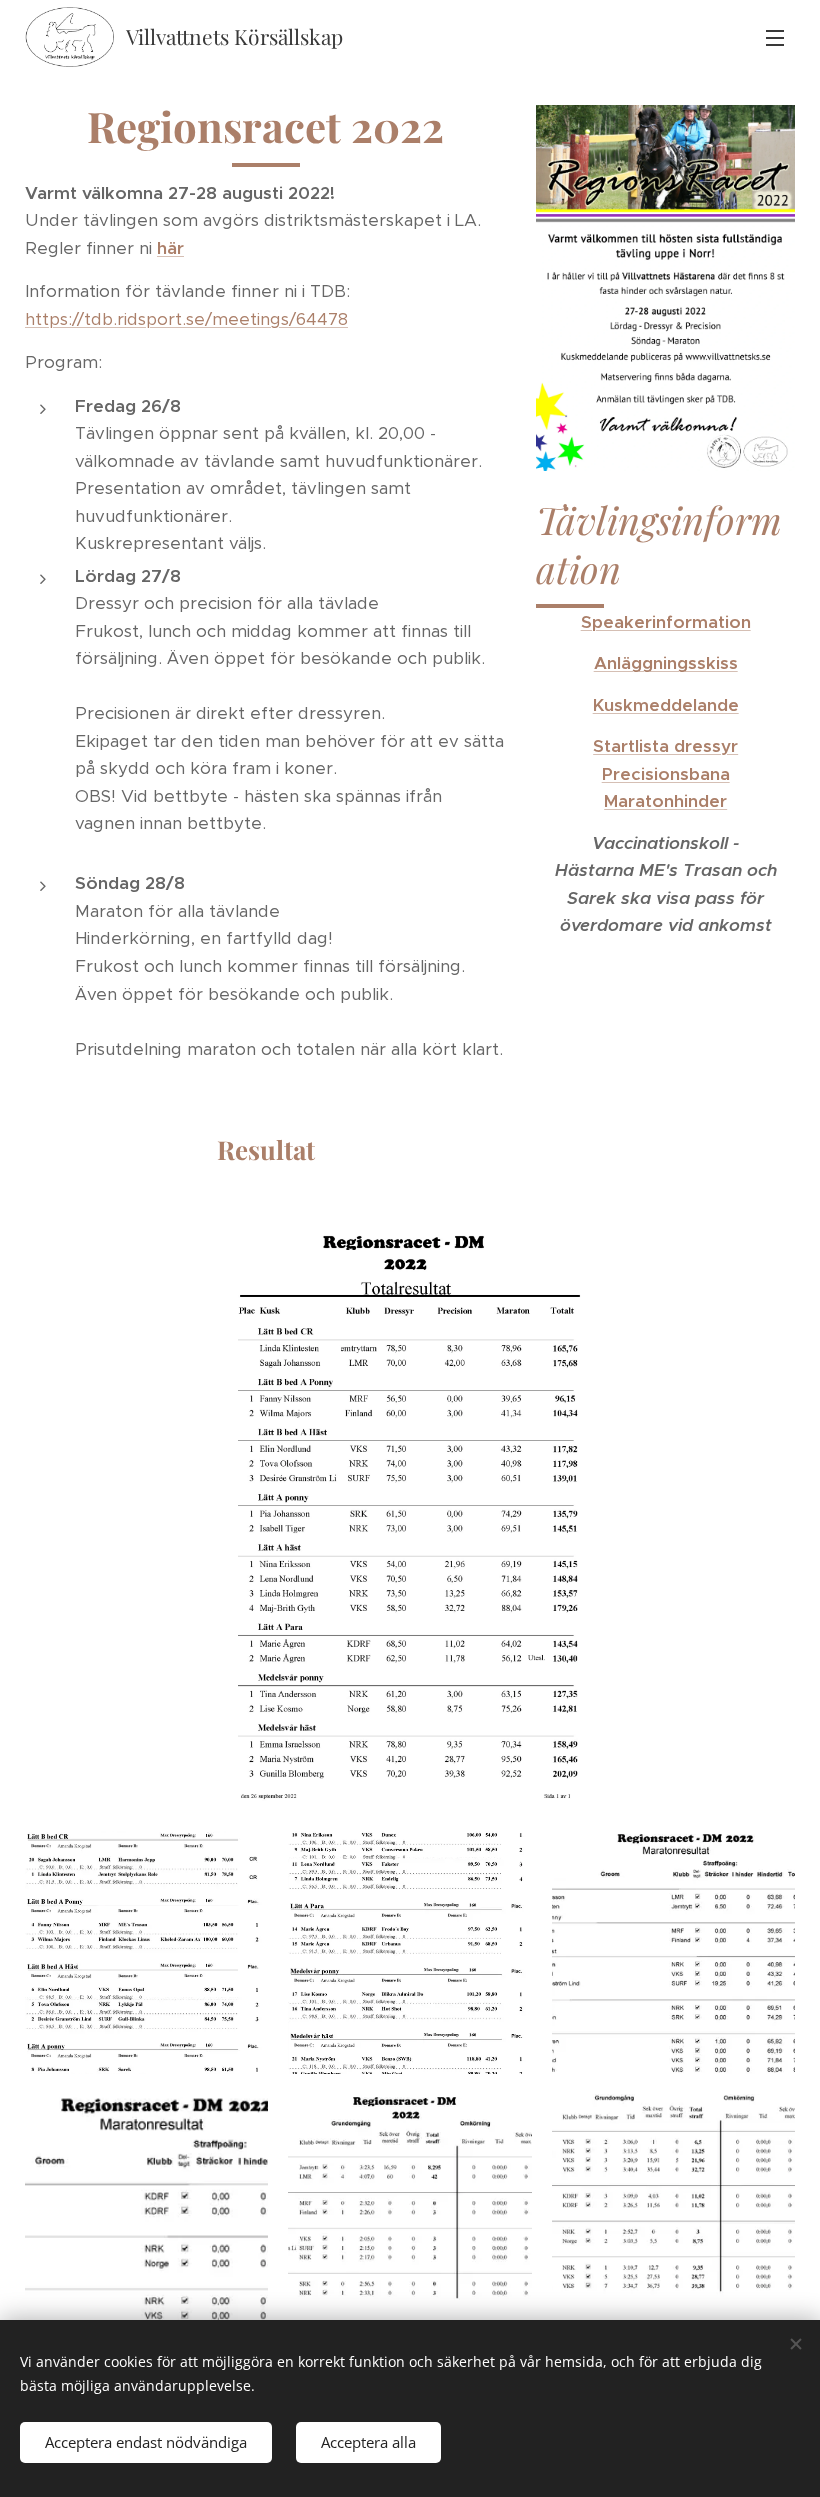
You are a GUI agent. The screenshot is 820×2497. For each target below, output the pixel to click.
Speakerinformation (666, 622)
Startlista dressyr (665, 746)
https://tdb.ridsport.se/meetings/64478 (186, 319)
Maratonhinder (665, 801)
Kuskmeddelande (666, 705)
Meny (775, 37)
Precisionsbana (666, 774)
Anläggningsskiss (666, 663)
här (170, 248)
